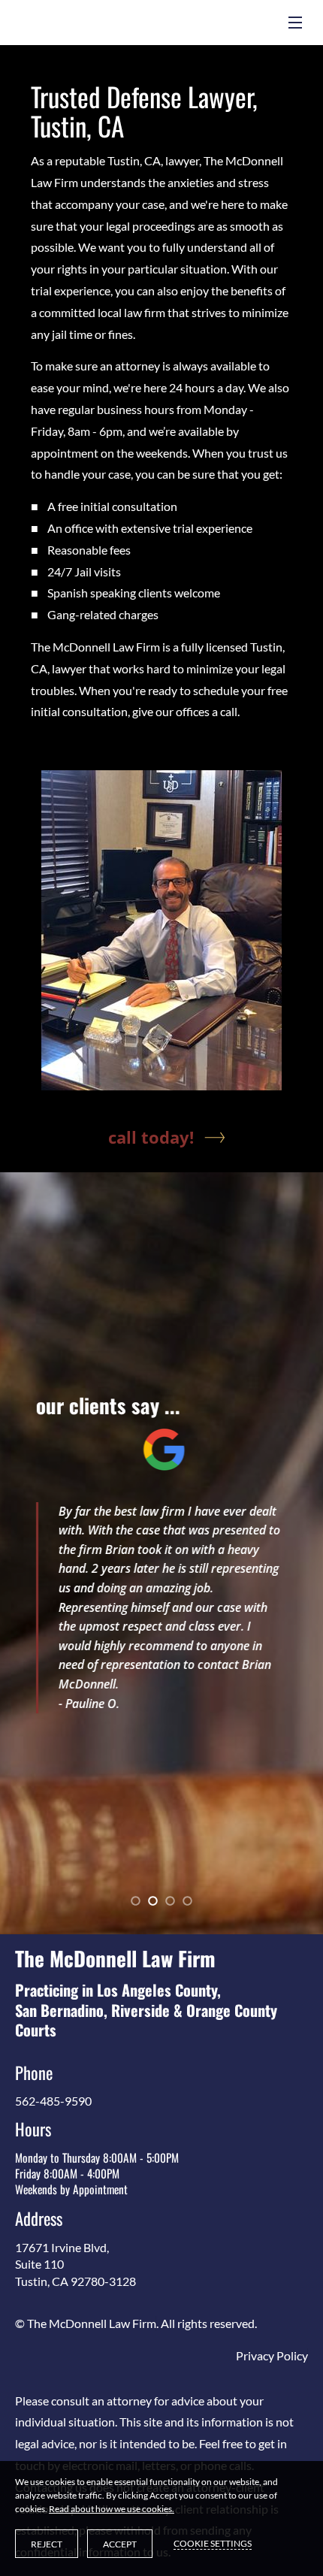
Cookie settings (213, 2543)
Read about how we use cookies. (112, 2509)
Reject (47, 2544)
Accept (120, 2544)
